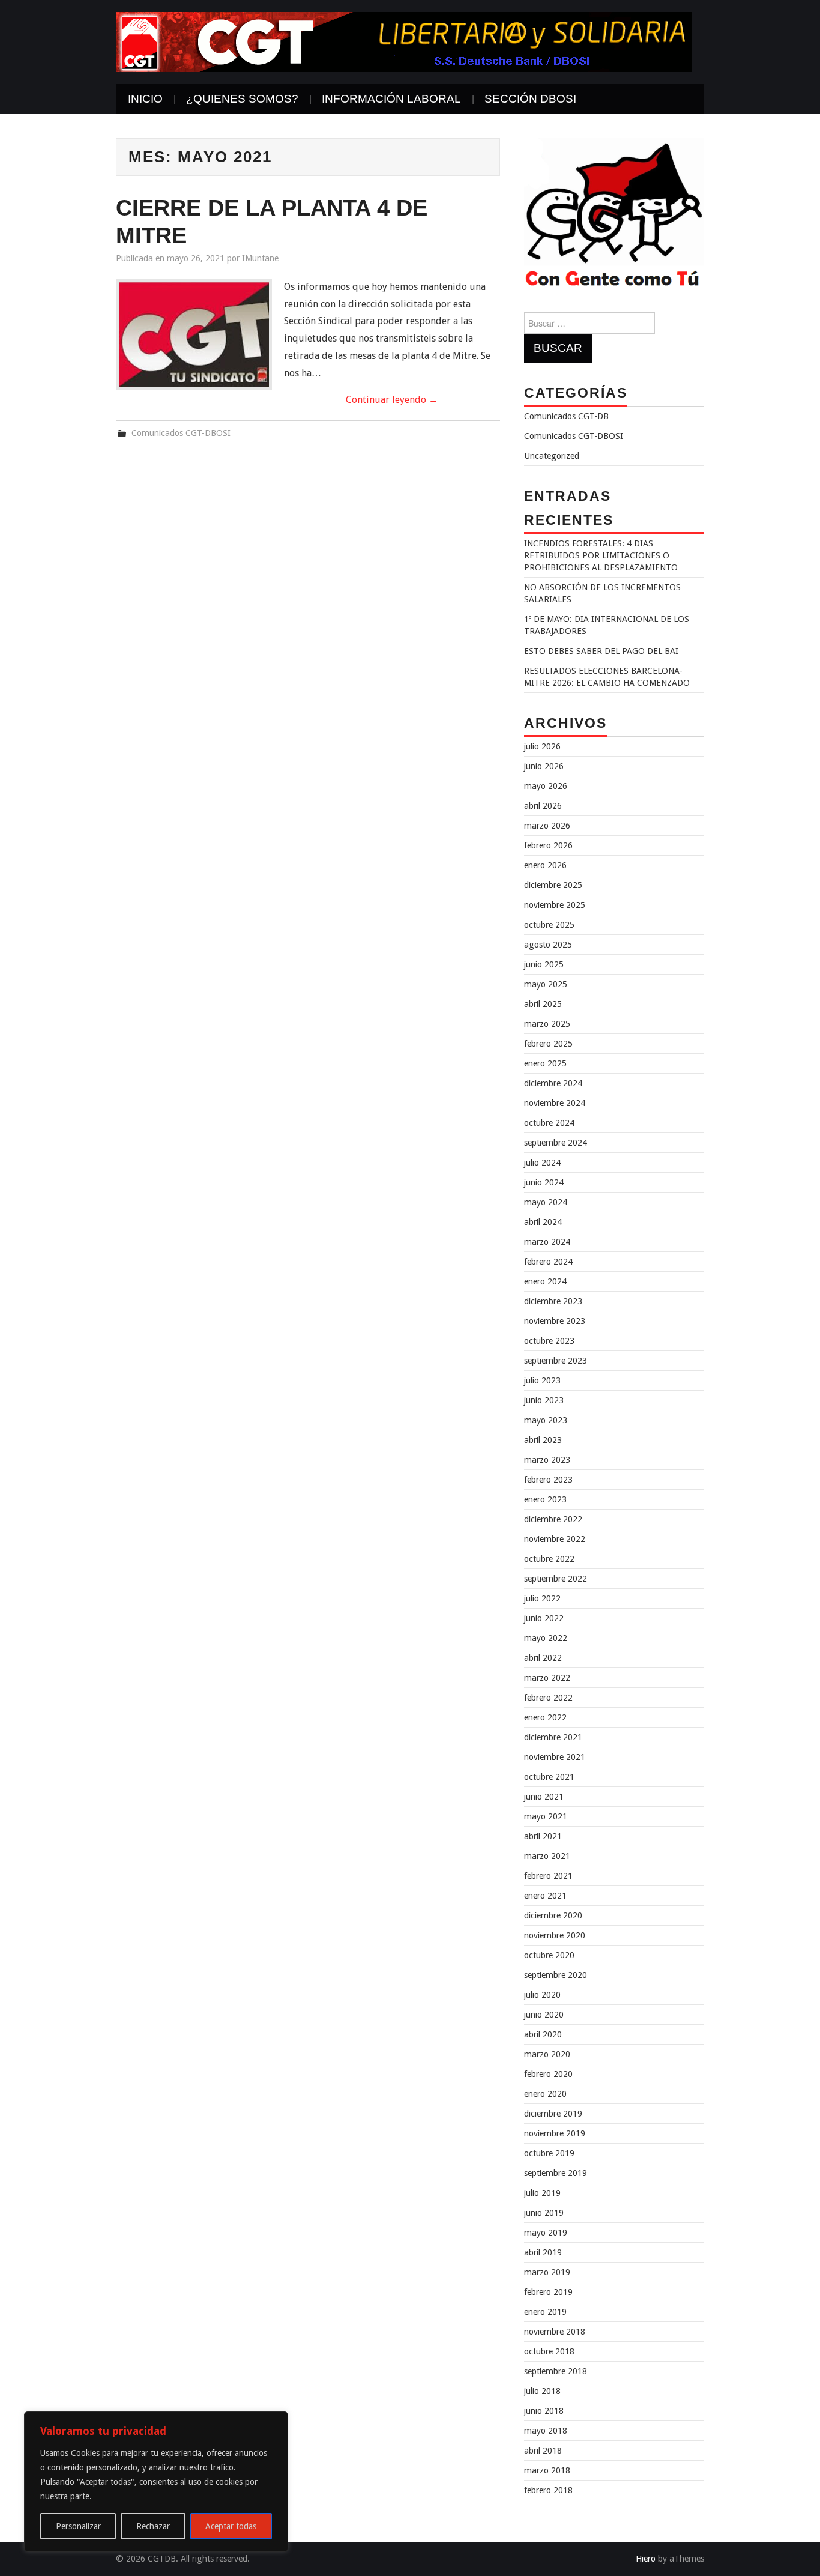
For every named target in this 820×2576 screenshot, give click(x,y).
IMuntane (260, 258)
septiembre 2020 (556, 1975)
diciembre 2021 (553, 1737)
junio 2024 (544, 1182)
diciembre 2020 (553, 1915)
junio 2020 (544, 2015)
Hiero (646, 2559)
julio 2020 (542, 1995)
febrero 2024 (548, 1262)
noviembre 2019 (555, 2133)
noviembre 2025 (555, 905)
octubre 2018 (549, 2351)
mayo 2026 (546, 786)
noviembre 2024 (555, 1103)
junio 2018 (544, 2411)
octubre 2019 (549, 2153)
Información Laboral (391, 99)
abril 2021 (543, 1836)
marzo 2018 (547, 2470)
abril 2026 (543, 806)
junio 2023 (544, 1400)
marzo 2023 (547, 1460)
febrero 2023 (548, 1480)
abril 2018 (543, 2451)
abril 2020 (543, 2034)
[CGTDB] (404, 41)
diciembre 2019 (553, 2114)
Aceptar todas (231, 2526)
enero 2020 (545, 2094)
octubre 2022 (549, 1559)
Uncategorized (552, 456)
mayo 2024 (546, 1202)
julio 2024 (542, 1163)
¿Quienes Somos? (242, 99)
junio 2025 (544, 964)
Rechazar (153, 2526)
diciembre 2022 (553, 1519)
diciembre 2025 (553, 885)
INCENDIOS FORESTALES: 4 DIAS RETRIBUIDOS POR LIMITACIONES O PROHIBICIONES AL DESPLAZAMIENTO (601, 555)
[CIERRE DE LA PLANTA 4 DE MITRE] (194, 334)
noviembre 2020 (555, 1935)
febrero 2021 (548, 1876)
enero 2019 (545, 2312)
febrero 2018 (548, 2490)
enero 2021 (545, 1896)
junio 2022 (544, 1618)
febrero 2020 (548, 2074)
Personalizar (78, 2526)
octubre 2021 (549, 1777)
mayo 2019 (546, 2233)
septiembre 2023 (556, 1361)
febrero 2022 (548, 1698)
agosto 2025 (548, 945)
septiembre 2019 (556, 2173)
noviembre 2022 (555, 1539)
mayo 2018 (546, 2431)
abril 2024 (543, 1222)
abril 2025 (543, 1004)
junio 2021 (544, 1797)
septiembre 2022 (556, 1579)
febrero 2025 (548, 1044)
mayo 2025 (546, 984)
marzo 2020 (547, 2054)
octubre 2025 (549, 925)
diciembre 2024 (553, 1083)
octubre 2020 (549, 1955)
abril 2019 (543, 2252)
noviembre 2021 (555, 1757)
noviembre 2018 (555, 2332)
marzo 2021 (547, 1856)
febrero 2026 (548, 845)
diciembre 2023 (553, 1301)
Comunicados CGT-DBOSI (181, 433)
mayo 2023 (546, 1420)
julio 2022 (542, 1598)
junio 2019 (544, 2213)
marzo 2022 (547, 1678)
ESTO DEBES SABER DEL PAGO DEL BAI (601, 651)
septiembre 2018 (556, 2371)
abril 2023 (543, 1440)
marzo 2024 (547, 1242)
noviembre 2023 (555, 1321)
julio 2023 (542, 1380)
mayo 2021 (546, 1816)
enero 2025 (545, 1063)
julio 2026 (542, 746)
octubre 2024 (549, 1123)
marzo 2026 (547, 826)
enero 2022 (545, 1717)
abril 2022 (543, 1658)
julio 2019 (542, 2193)
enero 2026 (545, 865)
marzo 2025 (547, 1024)
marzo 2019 (547, 2272)
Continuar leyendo (392, 400)
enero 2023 (545, 1499)
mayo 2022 (546, 1638)
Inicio (145, 99)
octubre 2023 (549, 1341)
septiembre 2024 (556, 1143)
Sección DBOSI (530, 99)
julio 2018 (542, 2391)
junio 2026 (544, 766)
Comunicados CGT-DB (566, 416)
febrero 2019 (548, 2292)
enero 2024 (545, 1281)
